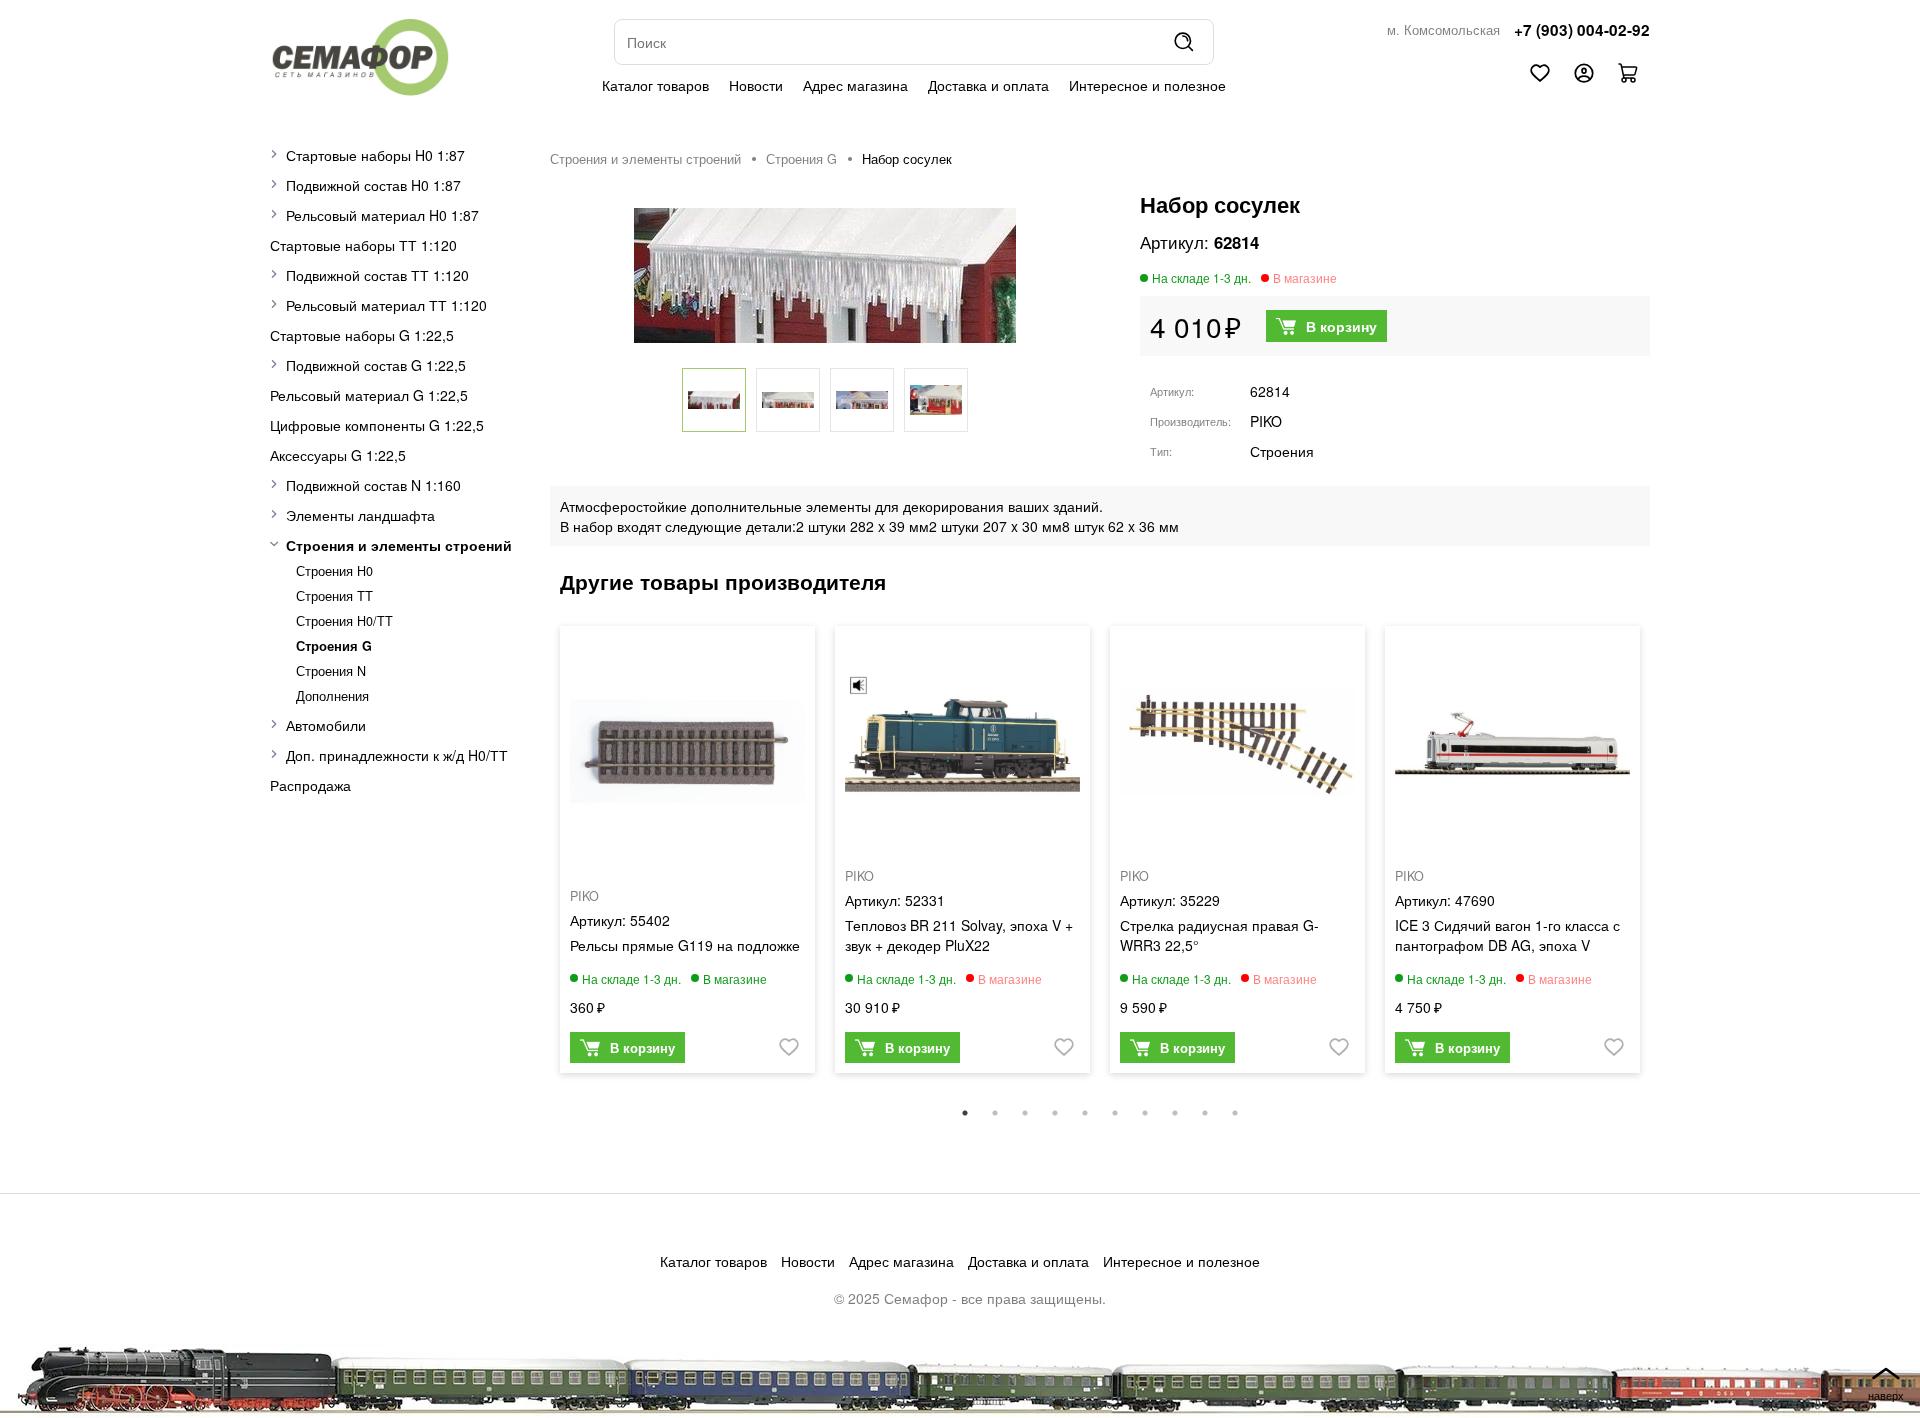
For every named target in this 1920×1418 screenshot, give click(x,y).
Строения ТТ (334, 596)
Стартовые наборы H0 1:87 (375, 155)
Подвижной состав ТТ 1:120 (377, 275)
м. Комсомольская (1443, 30)
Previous (535, 859)
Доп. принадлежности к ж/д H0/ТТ (397, 755)
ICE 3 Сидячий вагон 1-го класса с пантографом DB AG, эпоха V (1507, 935)
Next (1665, 859)
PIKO (1266, 421)
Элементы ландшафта (360, 515)
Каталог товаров (655, 85)
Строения (1282, 451)
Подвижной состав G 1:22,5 (376, 365)
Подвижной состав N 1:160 (373, 485)
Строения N (331, 671)
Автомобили (326, 725)
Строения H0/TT (344, 621)
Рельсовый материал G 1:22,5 (369, 395)
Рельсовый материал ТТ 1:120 (386, 305)
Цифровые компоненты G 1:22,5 (377, 425)
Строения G (334, 646)
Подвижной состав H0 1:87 (373, 185)
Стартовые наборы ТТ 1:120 (363, 245)
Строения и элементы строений (399, 545)
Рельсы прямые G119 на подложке (685, 945)
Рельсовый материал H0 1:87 (382, 215)
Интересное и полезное (1147, 85)
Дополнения (332, 696)
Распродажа (310, 785)
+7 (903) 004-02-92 (1582, 30)
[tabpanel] (687, 854)
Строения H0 (334, 571)
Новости (756, 85)
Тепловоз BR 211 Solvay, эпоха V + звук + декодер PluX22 (959, 935)
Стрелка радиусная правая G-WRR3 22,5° (1219, 935)
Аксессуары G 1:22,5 (338, 455)
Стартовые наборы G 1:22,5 (362, 335)
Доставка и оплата (988, 85)
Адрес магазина (855, 85)
